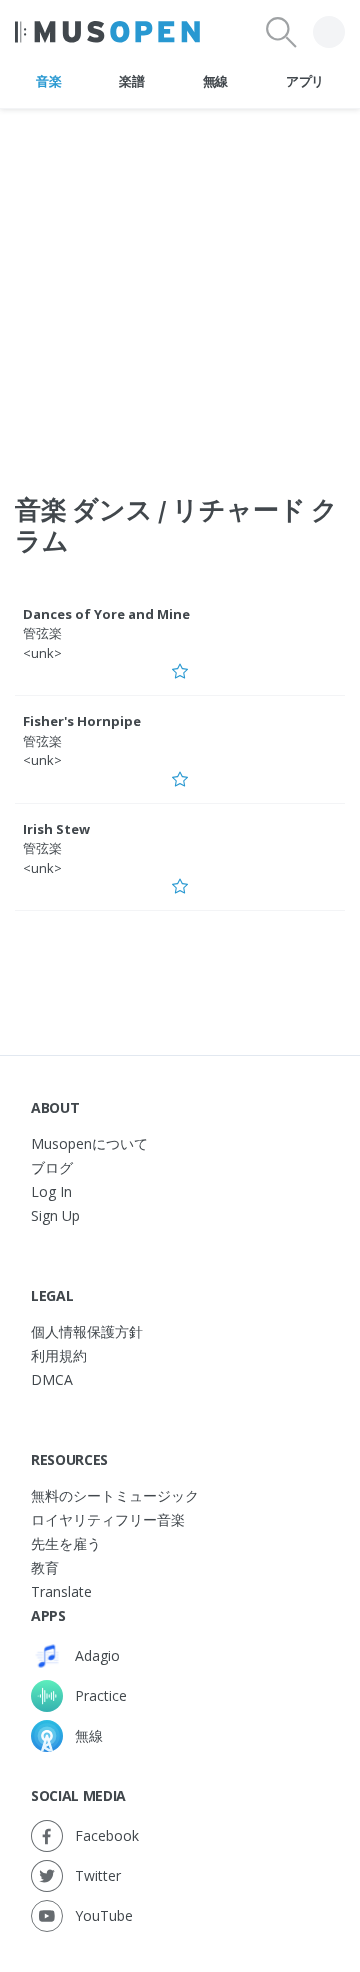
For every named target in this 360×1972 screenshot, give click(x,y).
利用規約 (59, 1355)
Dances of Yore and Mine (106, 614)
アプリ (305, 81)
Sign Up (55, 1215)
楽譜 (131, 81)
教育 (45, 1567)
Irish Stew (56, 829)
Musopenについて (89, 1143)
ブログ (52, 1167)
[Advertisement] (180, 289)
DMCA (52, 1379)
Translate (61, 1591)
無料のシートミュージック (115, 1495)
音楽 (48, 81)
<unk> (42, 653)
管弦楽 (42, 633)
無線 (215, 81)
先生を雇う (66, 1543)
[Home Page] (107, 32)
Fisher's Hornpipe (82, 721)
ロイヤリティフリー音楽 (108, 1519)
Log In (51, 1191)
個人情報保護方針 (87, 1331)
